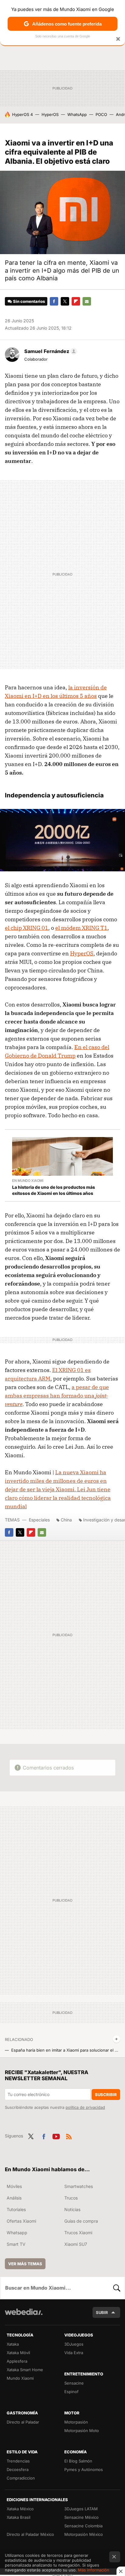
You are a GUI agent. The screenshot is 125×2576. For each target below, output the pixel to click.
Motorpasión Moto (82, 2431)
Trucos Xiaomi (78, 2233)
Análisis (14, 2198)
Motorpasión (76, 2422)
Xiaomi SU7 (76, 2244)
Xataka (13, 2344)
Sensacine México (81, 2517)
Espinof (71, 2392)
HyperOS (50, 114)
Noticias (72, 2209)
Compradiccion (21, 2478)
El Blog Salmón (78, 2461)
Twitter (65, 301)
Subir (102, 2312)
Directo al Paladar (23, 2422)
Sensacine (74, 2383)
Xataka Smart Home (25, 2370)
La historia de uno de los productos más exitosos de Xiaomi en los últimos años (54, 1190)
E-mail (87, 301)
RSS (69, 2135)
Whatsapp (17, 2233)
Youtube (56, 2135)
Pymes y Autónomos (84, 2469)
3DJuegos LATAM (81, 2509)
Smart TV (16, 2244)
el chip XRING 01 (27, 928)
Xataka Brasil (19, 2517)
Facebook (54, 301)
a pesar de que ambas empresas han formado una (57, 1396)
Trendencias (18, 2461)
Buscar (117, 2288)
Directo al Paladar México (30, 2534)
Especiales (39, 1520)
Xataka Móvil (18, 2353)
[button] (50, 351)
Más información (94, 2570)
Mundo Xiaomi (20, 2378)
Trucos (71, 2198)
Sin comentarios (29, 301)
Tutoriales (16, 2209)
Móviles (14, 2186)
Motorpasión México (84, 2534)
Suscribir (106, 2095)
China (66, 1520)
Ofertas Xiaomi (21, 2221)
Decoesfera (18, 2469)
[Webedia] (24, 2316)
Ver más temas (25, 2264)
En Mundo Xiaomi (28, 1181)
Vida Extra (74, 2353)
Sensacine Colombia (83, 2526)
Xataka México (20, 2509)
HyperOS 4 (22, 114)
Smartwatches (79, 2186)
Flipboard (76, 301)
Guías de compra (81, 2221)
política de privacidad (85, 2107)
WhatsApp (77, 114)
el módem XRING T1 (81, 928)
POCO (101, 114)
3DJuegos (74, 2344)
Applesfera (17, 2361)
